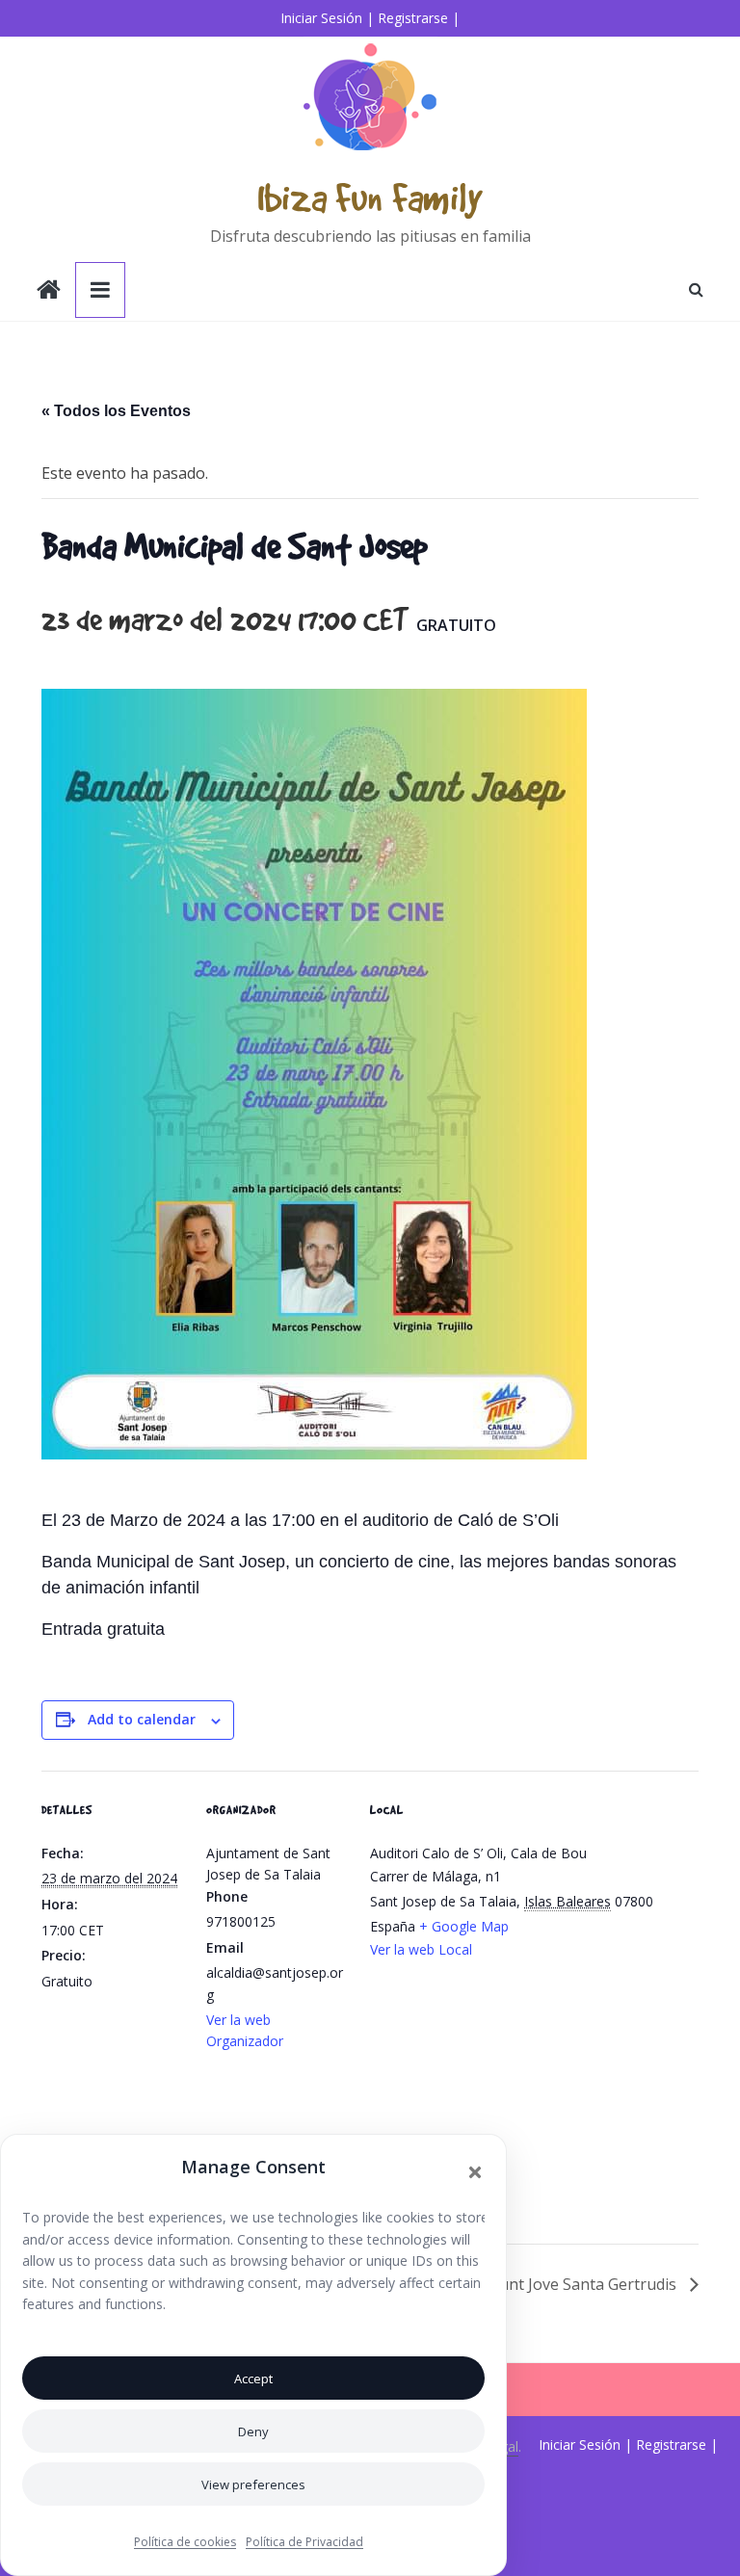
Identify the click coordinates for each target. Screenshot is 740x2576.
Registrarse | (419, 18)
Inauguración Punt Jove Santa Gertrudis (534, 2284)
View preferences (253, 2484)
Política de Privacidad (304, 2542)
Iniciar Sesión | (327, 18)
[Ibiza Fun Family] (49, 291)
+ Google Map (464, 1926)
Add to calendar (142, 1719)
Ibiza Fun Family (370, 197)
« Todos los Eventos (116, 411)
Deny (253, 2431)
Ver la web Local (421, 1949)
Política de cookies (185, 2542)
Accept (253, 2379)
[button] (475, 2172)
